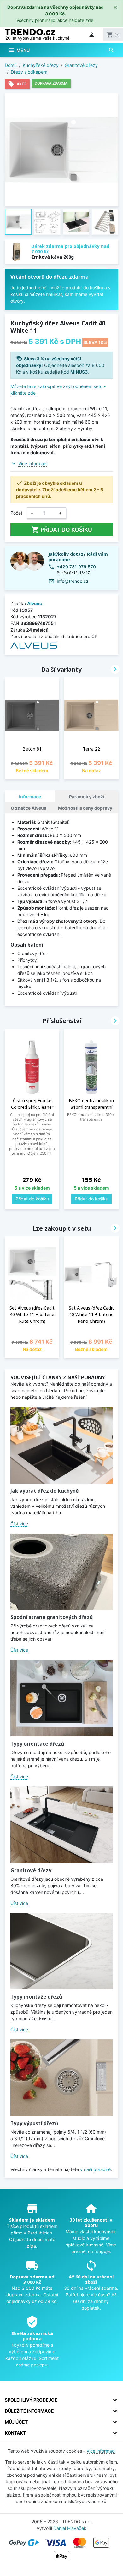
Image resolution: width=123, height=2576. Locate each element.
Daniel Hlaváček (70, 2528)
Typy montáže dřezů (36, 1997)
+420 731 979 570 (76, 567)
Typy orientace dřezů (37, 1744)
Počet (16, 513)
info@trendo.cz (73, 581)
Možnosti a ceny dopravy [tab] (85, 808)
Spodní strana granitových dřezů (52, 1617)
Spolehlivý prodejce (31, 2400)
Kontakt (15, 2433)
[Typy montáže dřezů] (62, 1951)
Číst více (19, 1524)
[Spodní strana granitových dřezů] (62, 1572)
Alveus (35, 603)
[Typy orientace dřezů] (62, 1698)
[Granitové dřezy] (62, 1825)
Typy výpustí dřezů (34, 2123)
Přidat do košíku (62, 530)
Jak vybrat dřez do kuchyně (44, 1491)
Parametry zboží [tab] (87, 797)
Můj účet (16, 2422)
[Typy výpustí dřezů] (62, 2078)
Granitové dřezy (31, 1870)
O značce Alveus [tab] (29, 808)
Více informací (33, 464)
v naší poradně (95, 2169)
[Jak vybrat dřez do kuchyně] (62, 1445)
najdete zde (81, 20)
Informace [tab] (30, 797)
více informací (101, 2451)
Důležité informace (29, 2411)
